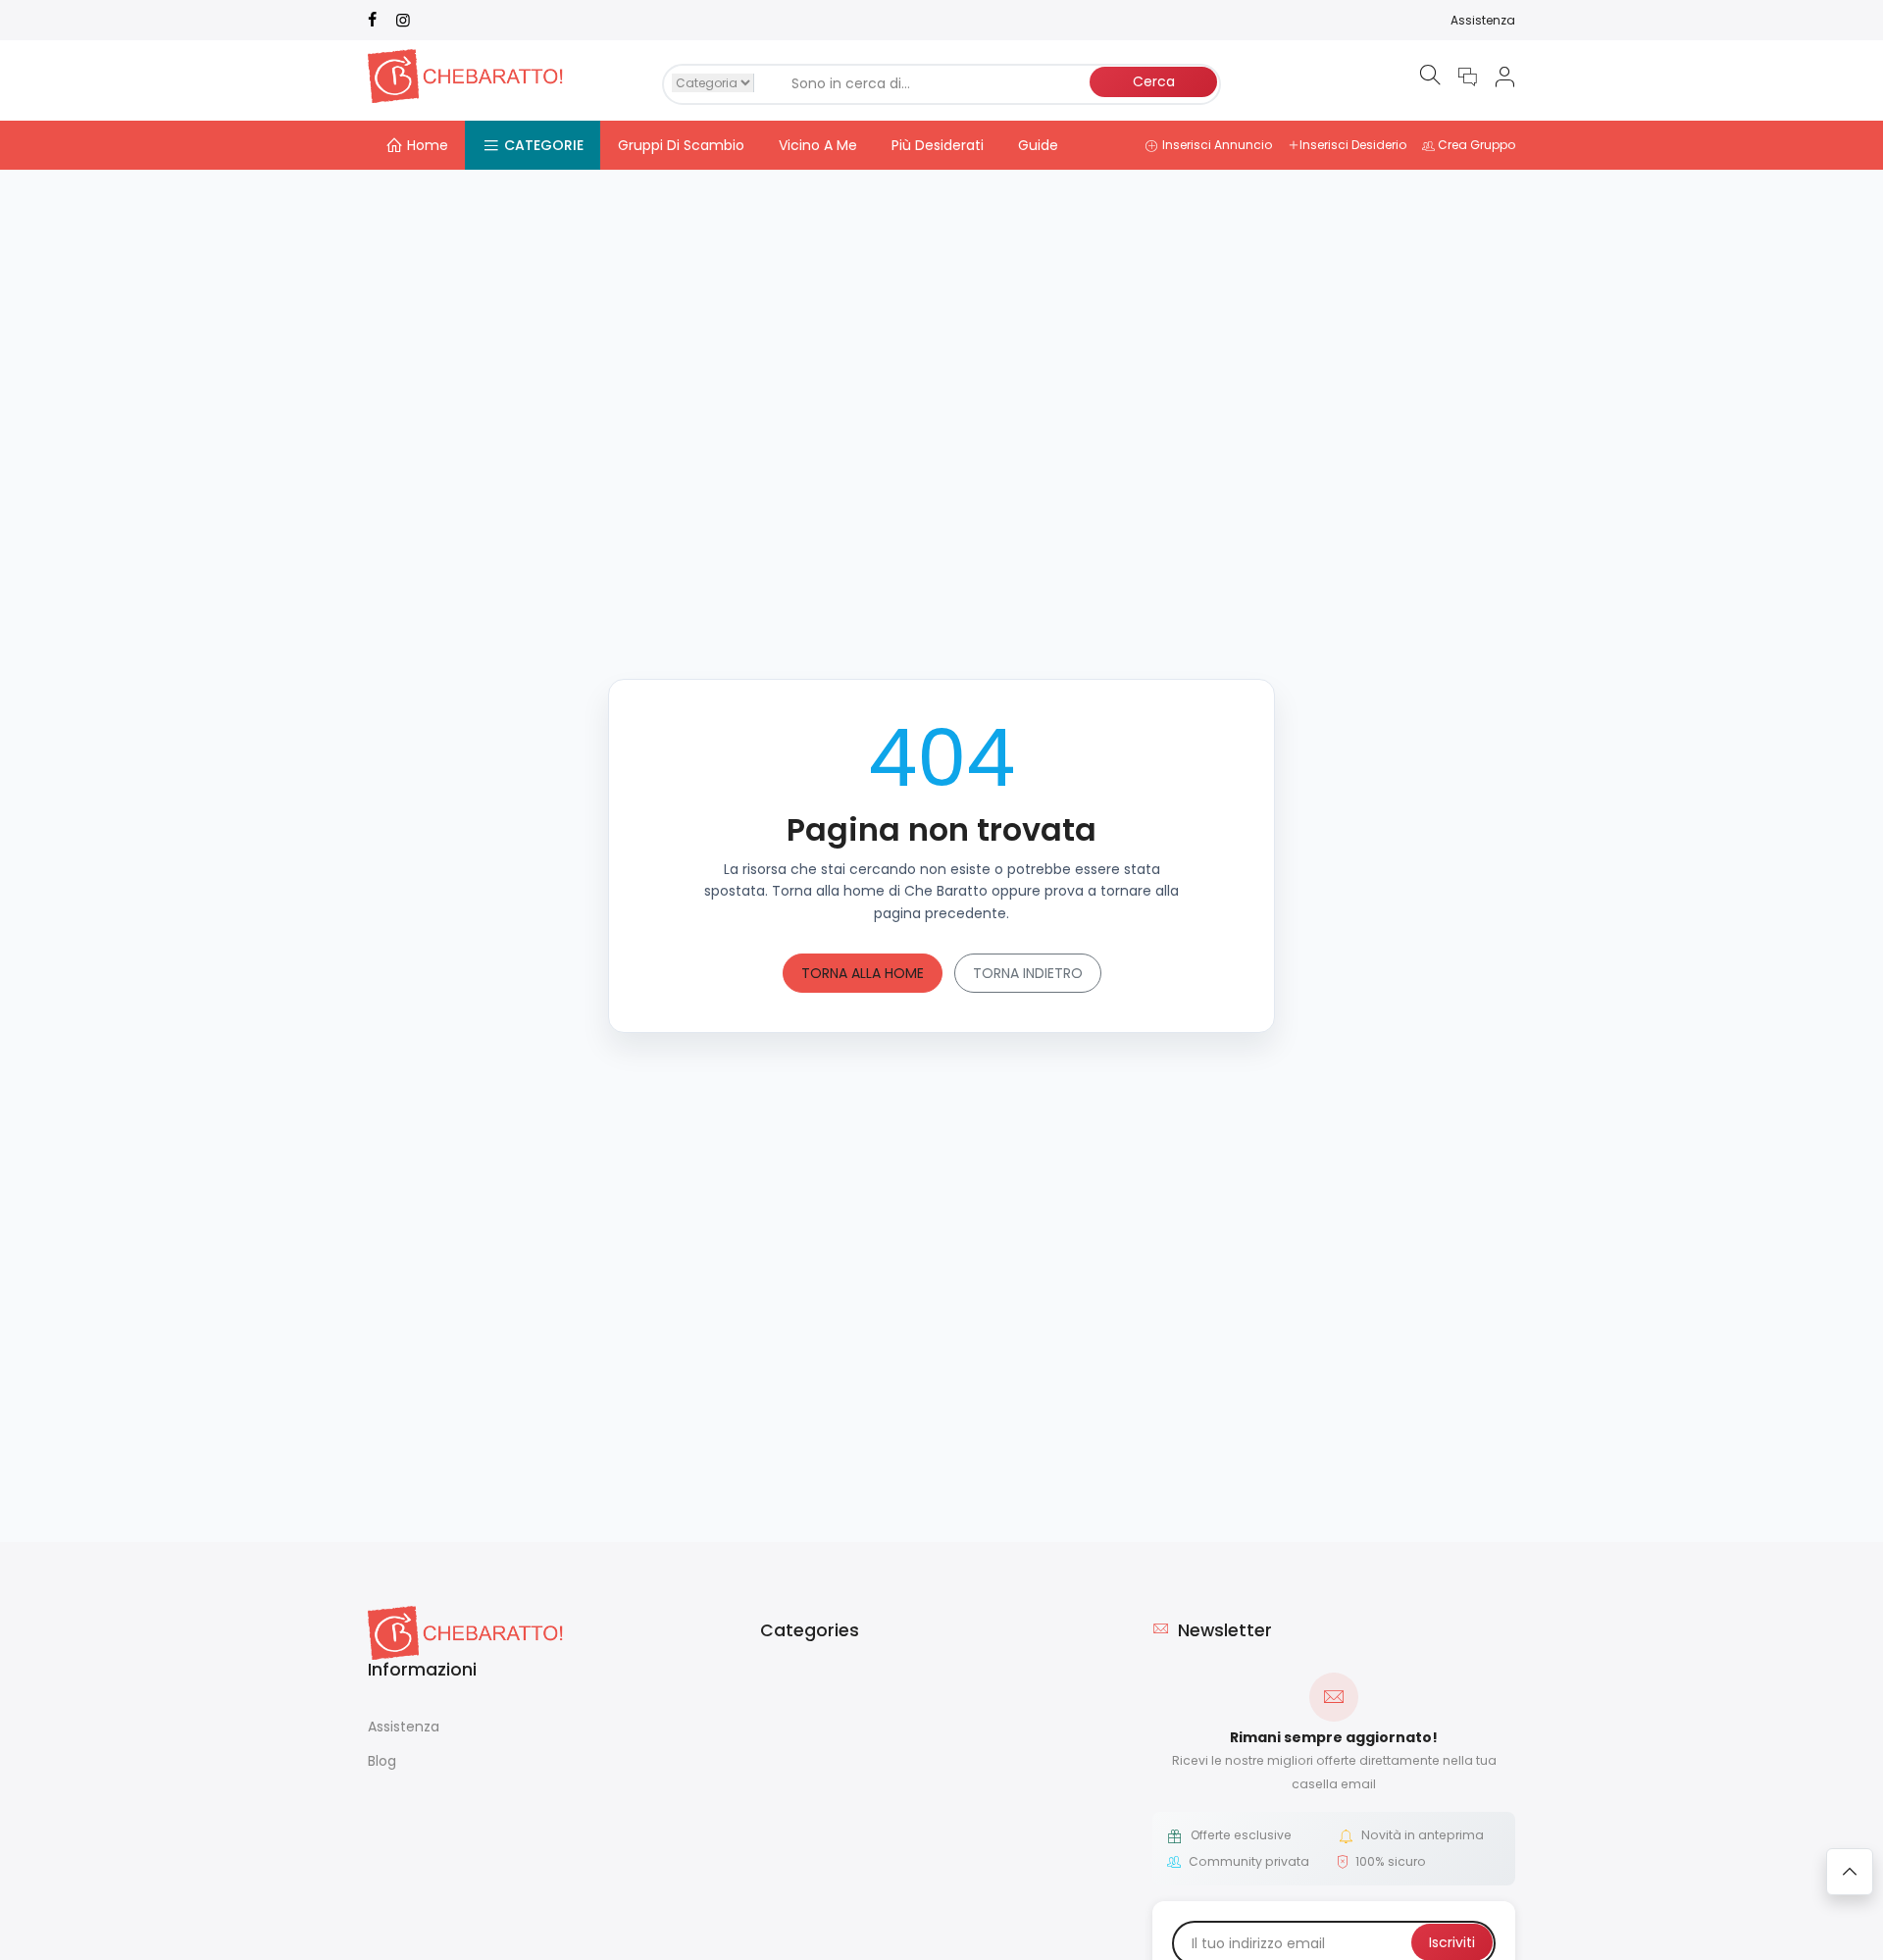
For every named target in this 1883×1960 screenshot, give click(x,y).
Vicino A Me (818, 145)
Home (428, 145)
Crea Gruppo (1476, 145)
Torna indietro (1028, 973)
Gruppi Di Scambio (681, 145)
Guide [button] (1038, 145)
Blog (382, 1761)
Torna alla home (863, 973)
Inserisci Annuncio (1217, 145)
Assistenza (1483, 20)
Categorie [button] (544, 145)
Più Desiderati (938, 145)
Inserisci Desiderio (1353, 145)
